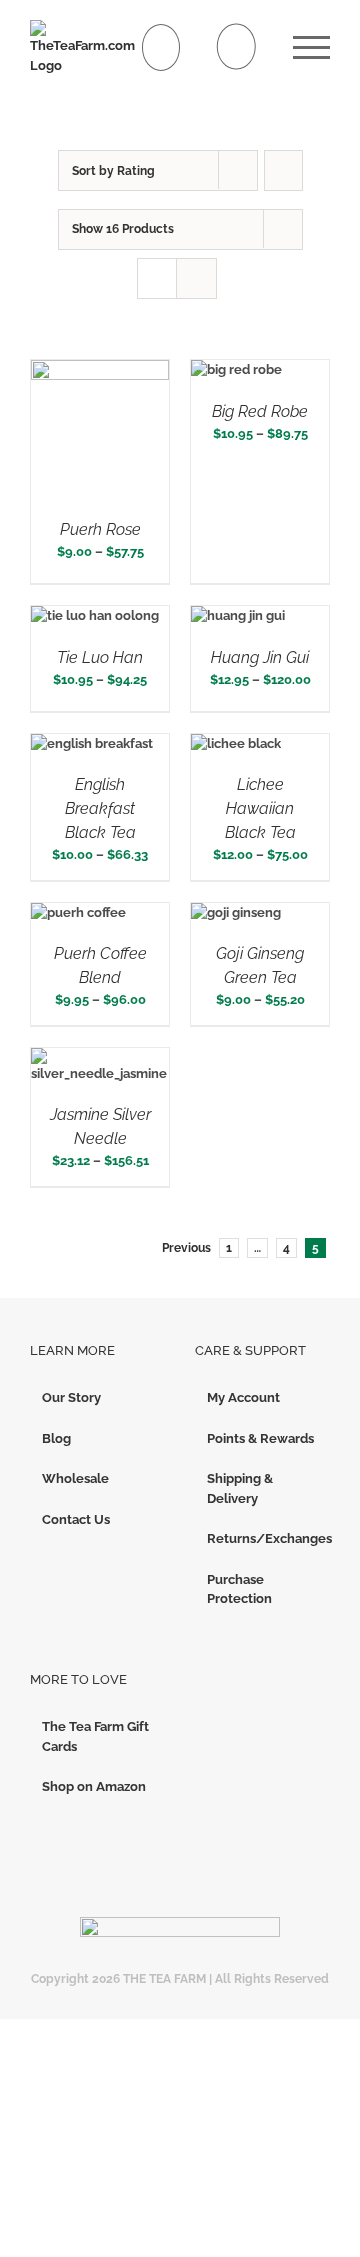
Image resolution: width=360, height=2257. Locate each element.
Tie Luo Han (100, 657)
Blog (56, 1438)
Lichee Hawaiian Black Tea (260, 808)
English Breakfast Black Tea (100, 808)
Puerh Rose (100, 529)
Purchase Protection (239, 1589)
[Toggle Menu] (311, 47)
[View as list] (196, 278)
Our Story (71, 1397)
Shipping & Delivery (240, 1488)
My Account (243, 1397)
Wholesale (75, 1478)
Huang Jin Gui (260, 657)
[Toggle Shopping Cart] (161, 47)
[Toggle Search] (236, 46)
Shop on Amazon (94, 1786)
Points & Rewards (260, 1438)
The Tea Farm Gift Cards (95, 1736)
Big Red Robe (260, 411)
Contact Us (76, 1519)
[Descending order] (283, 170)
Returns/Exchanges (263, 1538)
